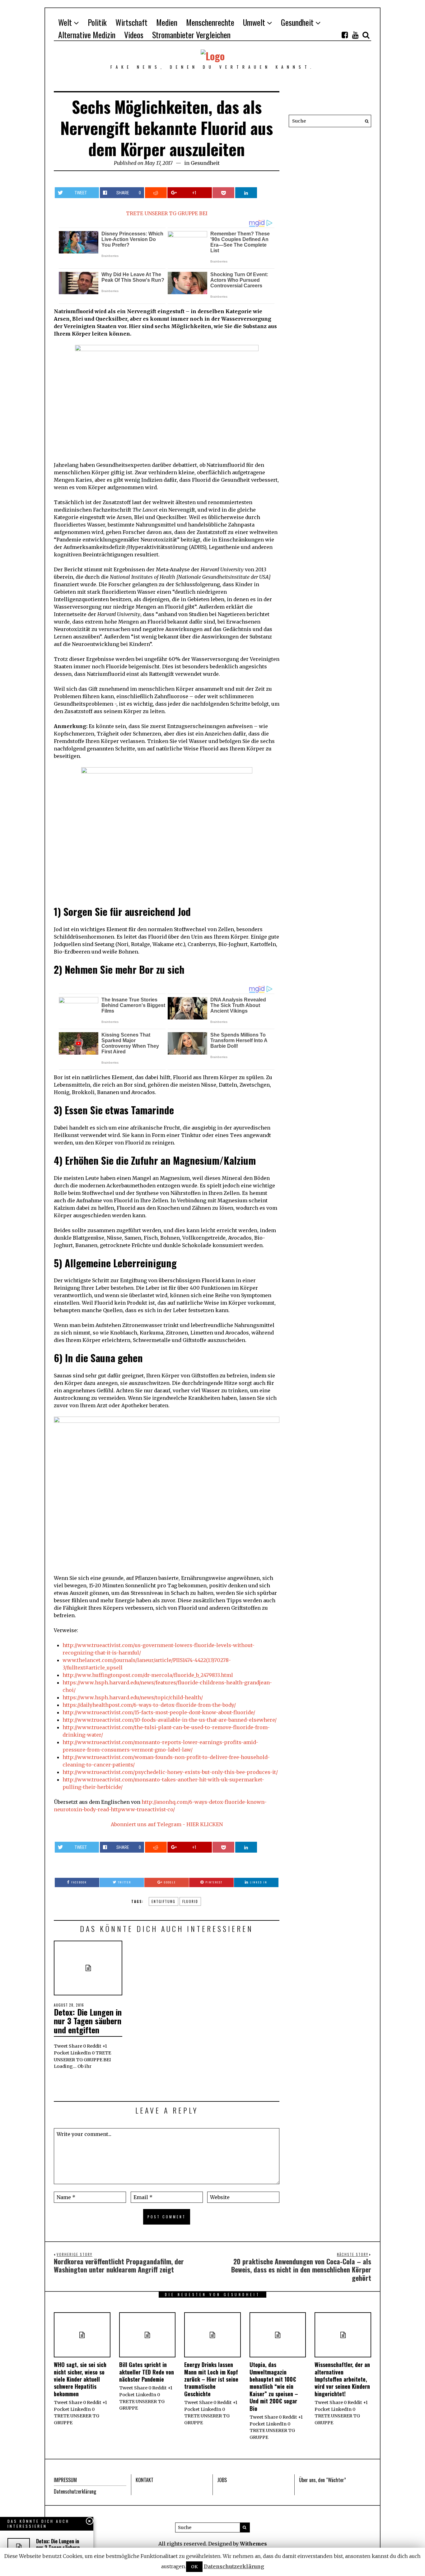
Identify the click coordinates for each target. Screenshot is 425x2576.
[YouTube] (355, 35)
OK (194, 2567)
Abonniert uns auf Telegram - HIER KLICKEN (167, 1824)
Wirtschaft (131, 22)
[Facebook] (345, 35)
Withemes (253, 2544)
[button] (365, 121)
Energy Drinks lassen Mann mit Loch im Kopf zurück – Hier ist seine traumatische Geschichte (211, 2379)
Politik (97, 22)
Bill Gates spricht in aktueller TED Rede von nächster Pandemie (147, 2372)
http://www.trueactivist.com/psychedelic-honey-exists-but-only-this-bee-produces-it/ (170, 1772)
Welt (65, 22)
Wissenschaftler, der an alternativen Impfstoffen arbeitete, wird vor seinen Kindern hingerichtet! (342, 2379)
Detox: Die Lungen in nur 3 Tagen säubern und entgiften (88, 2021)
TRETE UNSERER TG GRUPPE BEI (167, 213)
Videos (134, 35)
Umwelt (254, 22)
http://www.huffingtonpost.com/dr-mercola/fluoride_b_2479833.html (148, 1675)
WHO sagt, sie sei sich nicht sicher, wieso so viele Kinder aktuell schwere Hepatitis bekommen (80, 2379)
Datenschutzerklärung (75, 2491)
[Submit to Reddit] (156, 193)
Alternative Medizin (87, 35)
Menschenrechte (210, 22)
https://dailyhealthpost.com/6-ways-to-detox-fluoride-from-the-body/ (149, 1705)
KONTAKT (145, 2480)
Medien (167, 22)
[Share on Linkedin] (246, 193)
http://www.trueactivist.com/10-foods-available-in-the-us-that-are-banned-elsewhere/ (170, 1720)
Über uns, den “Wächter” (322, 2480)
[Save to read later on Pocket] (223, 193)
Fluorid (190, 1901)
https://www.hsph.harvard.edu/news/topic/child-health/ (133, 1697)
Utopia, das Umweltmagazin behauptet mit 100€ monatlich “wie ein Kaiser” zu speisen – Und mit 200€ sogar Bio (274, 2386)
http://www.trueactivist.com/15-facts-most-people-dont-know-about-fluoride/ (159, 1712)
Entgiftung (163, 1901)
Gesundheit (297, 22)
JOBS (222, 2480)
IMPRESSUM (65, 2480)
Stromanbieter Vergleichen (191, 35)
